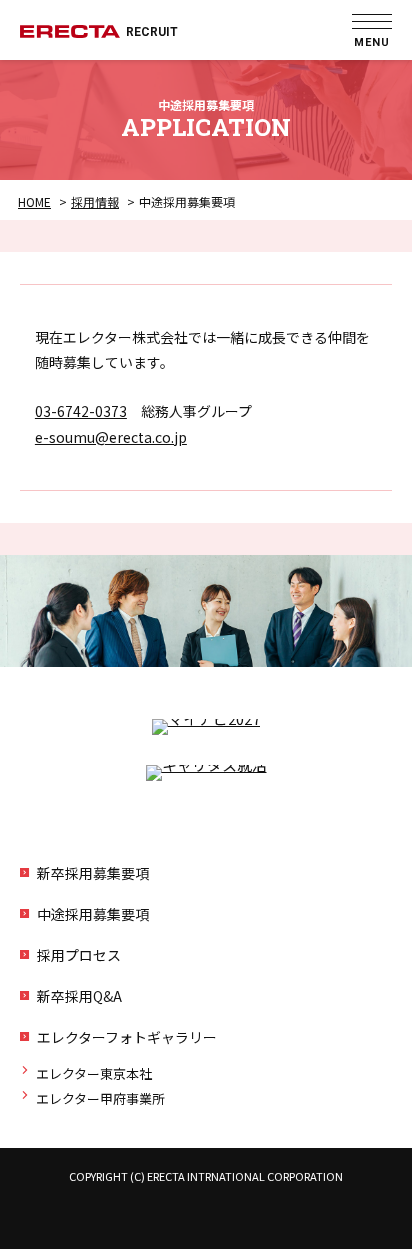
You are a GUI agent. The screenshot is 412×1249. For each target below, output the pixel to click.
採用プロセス (79, 955)
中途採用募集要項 (93, 914)
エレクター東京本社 (94, 1073)
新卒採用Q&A (79, 996)
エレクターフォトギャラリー (127, 1037)
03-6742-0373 (81, 411)
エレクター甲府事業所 (100, 1098)
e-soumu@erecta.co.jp (111, 437)
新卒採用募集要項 (93, 873)
